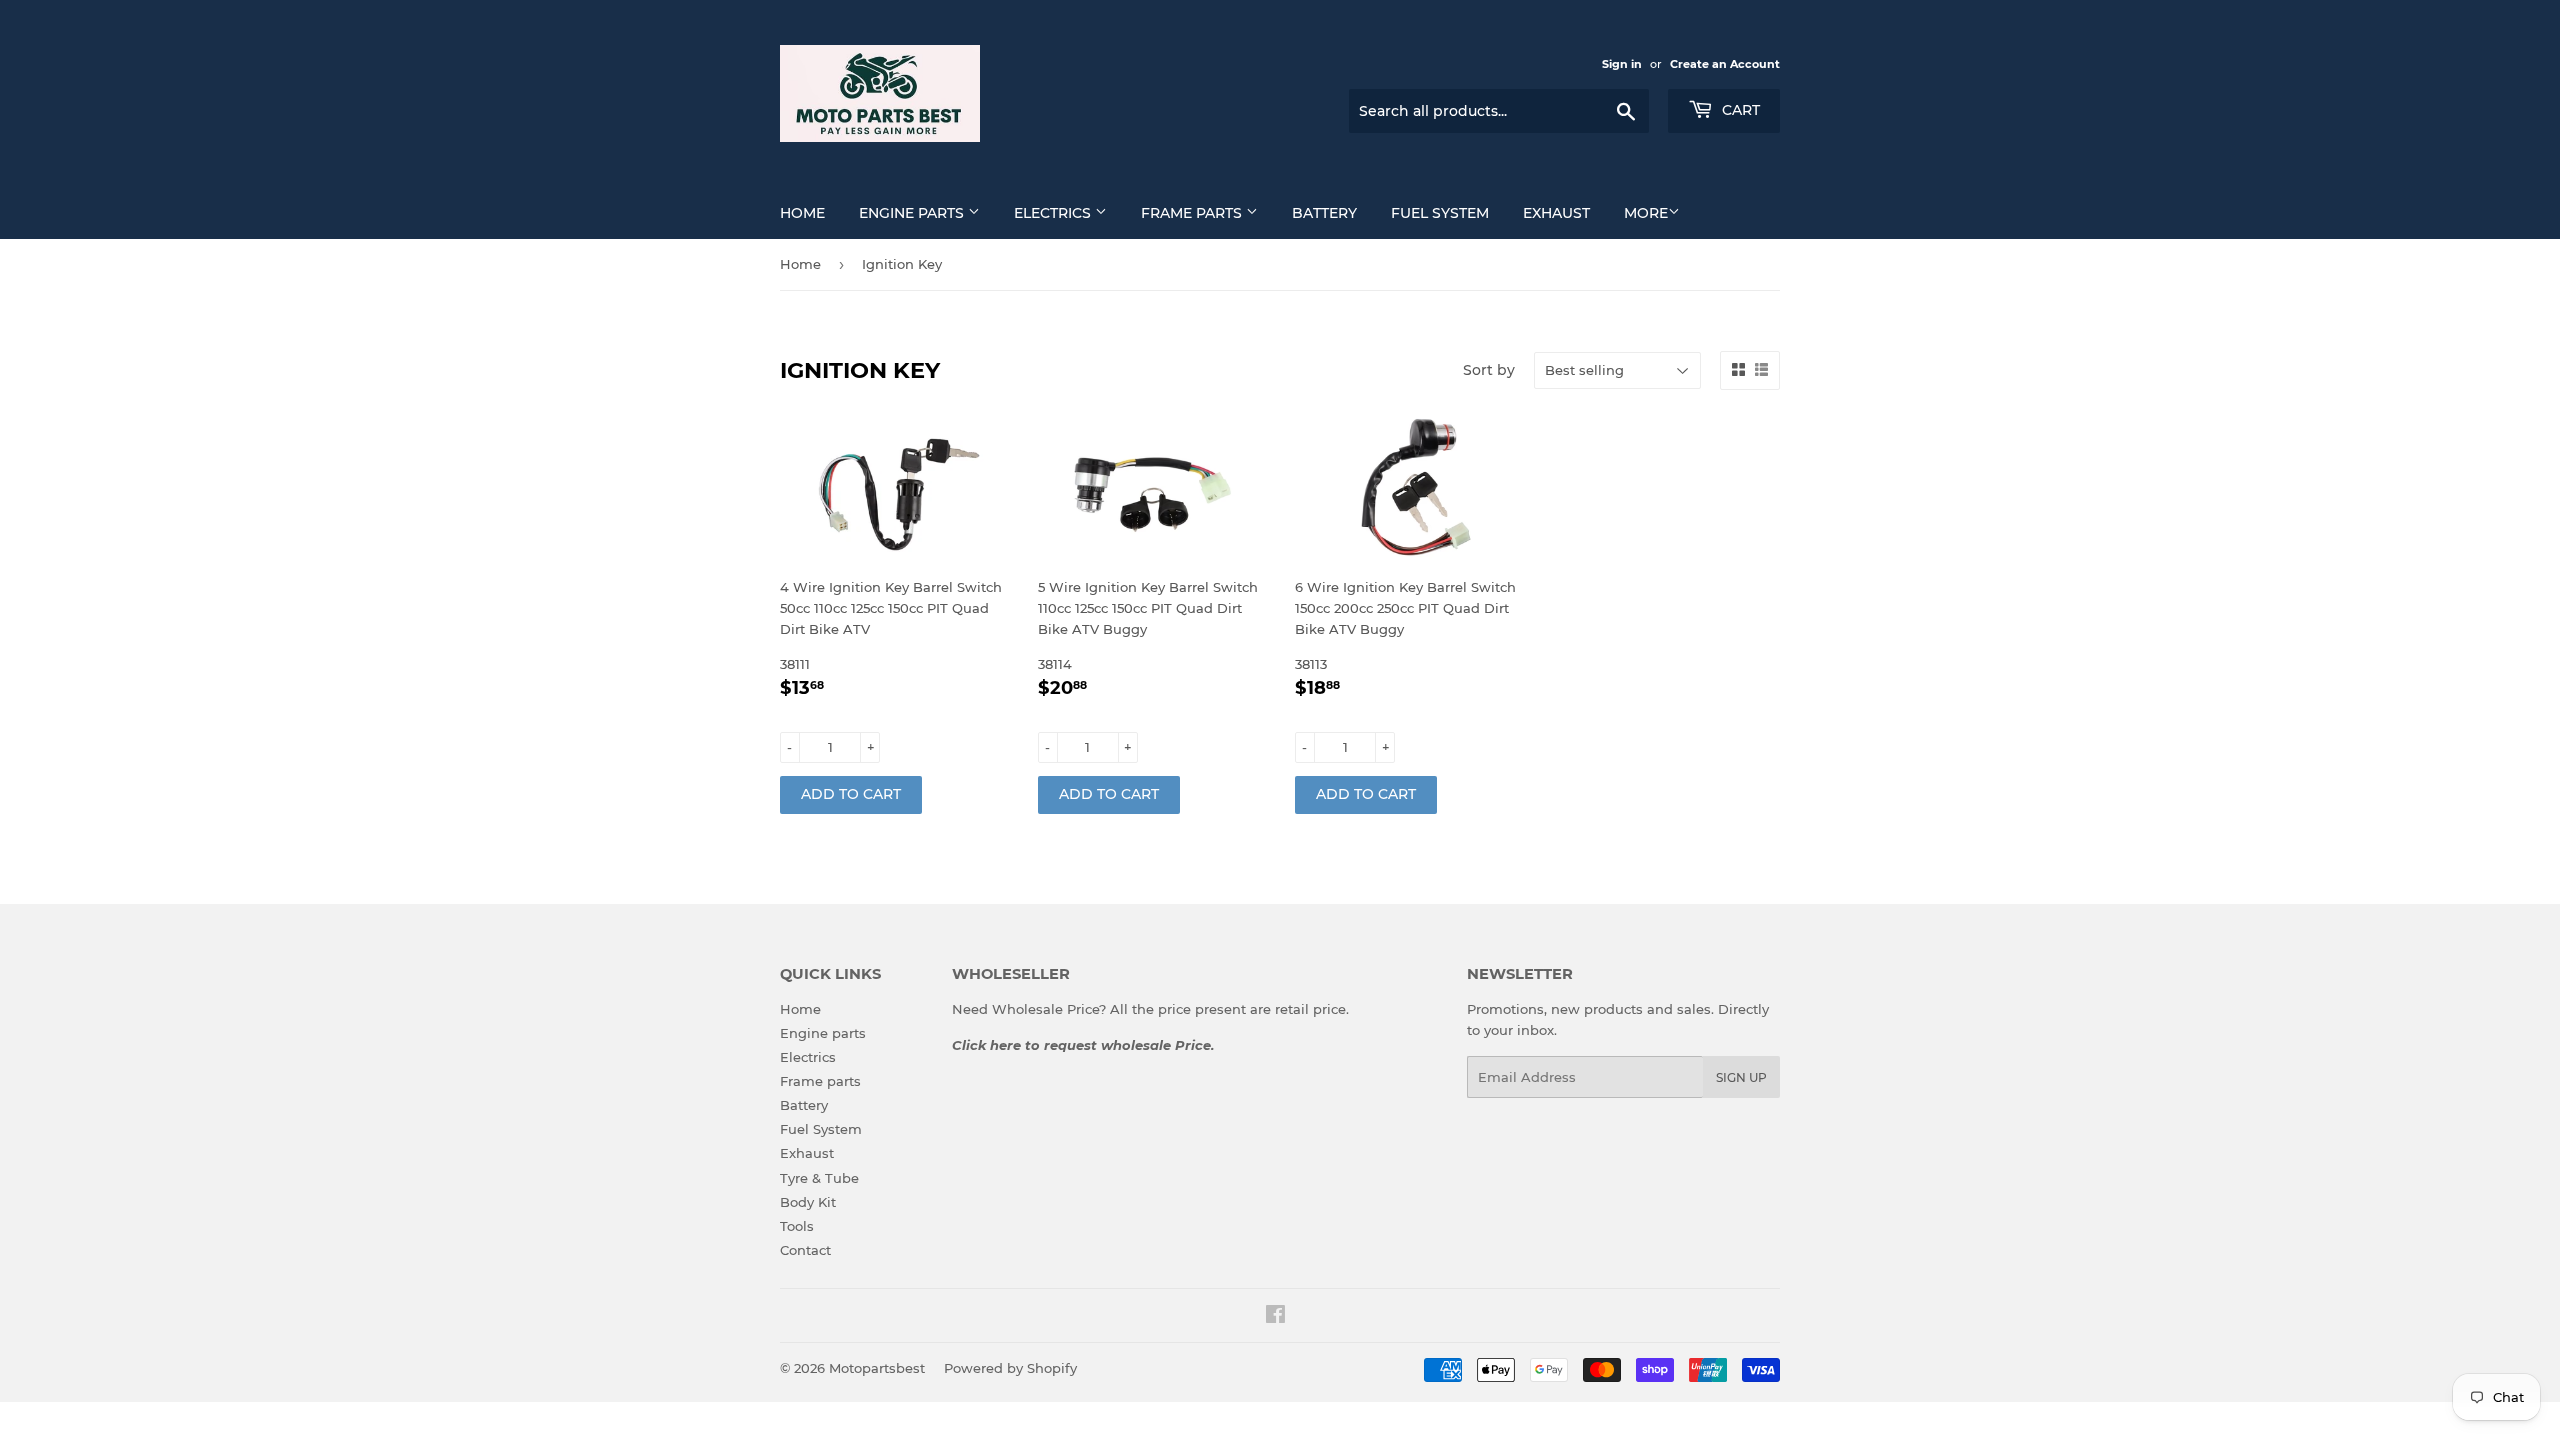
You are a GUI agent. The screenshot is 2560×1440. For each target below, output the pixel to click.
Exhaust (1556, 213)
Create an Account (1725, 64)
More (1646, 213)
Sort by (1489, 370)
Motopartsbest (877, 1368)
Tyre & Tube (819, 1178)
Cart (1739, 110)
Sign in (1622, 64)
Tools (797, 1226)
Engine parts (913, 213)
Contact (805, 1250)
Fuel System (1440, 213)
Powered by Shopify (1010, 1368)
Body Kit (808, 1202)
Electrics (1054, 213)
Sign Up (1741, 1077)
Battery (1324, 213)
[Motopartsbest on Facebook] (1275, 1317)
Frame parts (1193, 213)
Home (802, 213)
